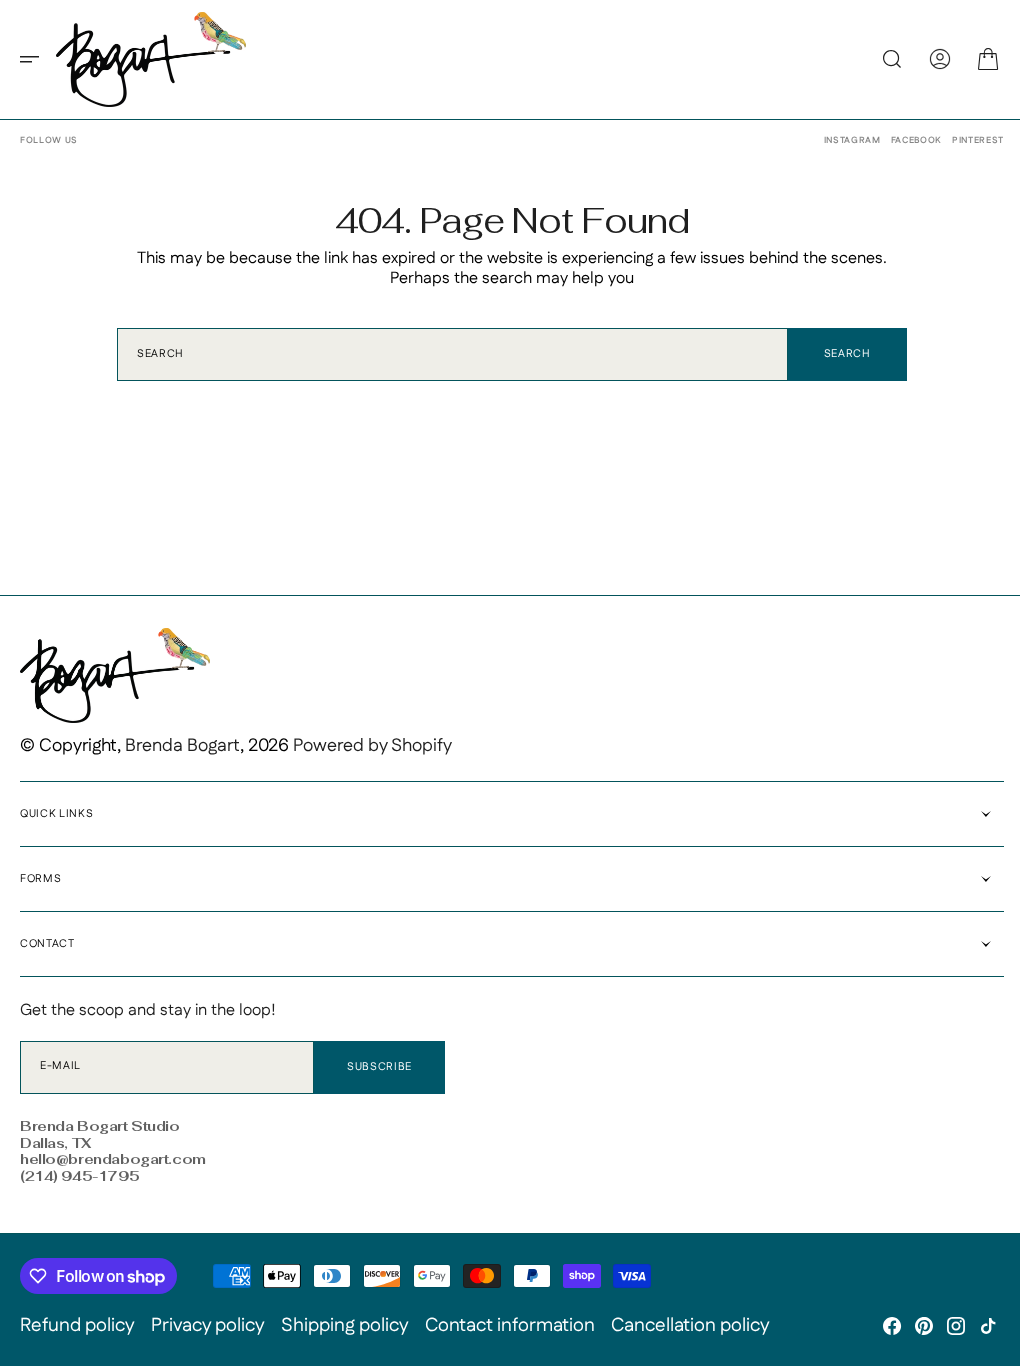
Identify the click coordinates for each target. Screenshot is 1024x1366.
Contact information (510, 1325)
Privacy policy (208, 1325)
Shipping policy (345, 1325)
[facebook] (877, 1326)
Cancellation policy (690, 1325)
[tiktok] (973, 1326)
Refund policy (77, 1325)
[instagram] (941, 1326)
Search (839, 354)
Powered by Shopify (372, 746)
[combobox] (445, 354)
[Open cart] (973, 59)
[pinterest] (909, 1326)
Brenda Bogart (182, 746)
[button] (36, 59)
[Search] (877, 59)
